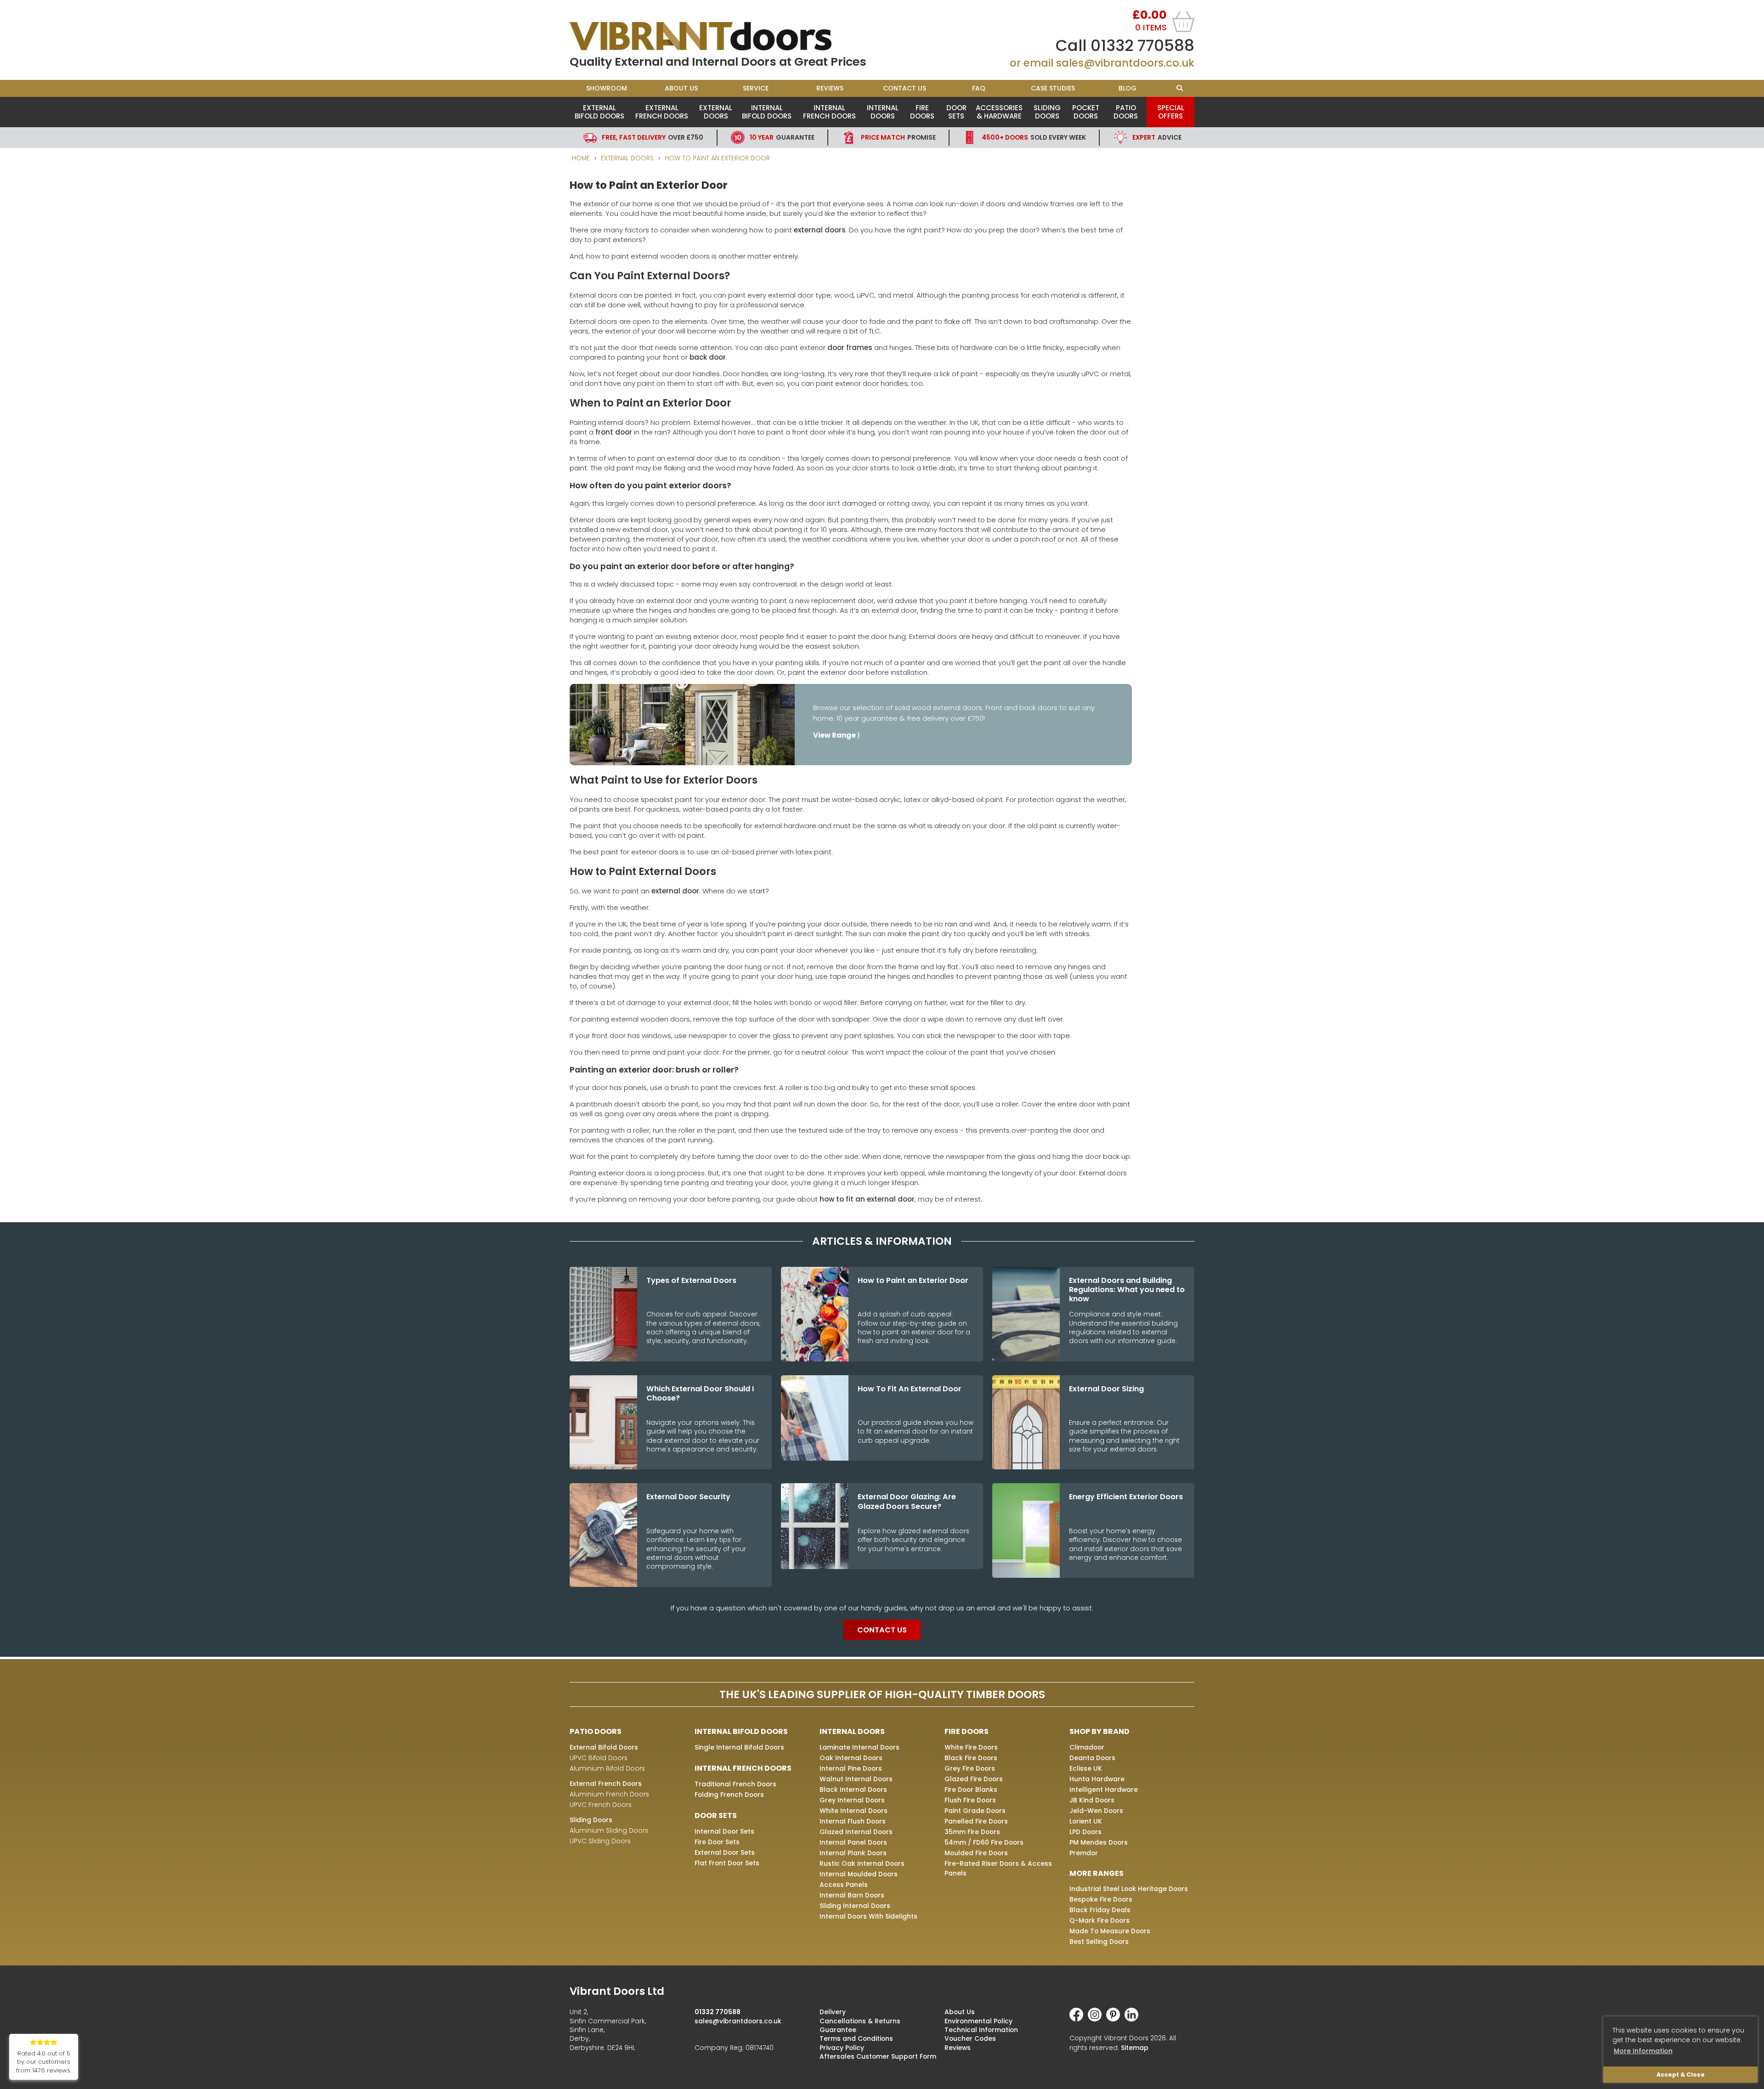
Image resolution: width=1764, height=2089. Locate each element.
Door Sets (956, 112)
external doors (820, 230)
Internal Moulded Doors (859, 1874)
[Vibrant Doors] (726, 36)
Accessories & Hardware (999, 112)
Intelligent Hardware (1104, 1790)
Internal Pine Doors (851, 1768)
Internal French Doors (829, 112)
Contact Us (905, 88)
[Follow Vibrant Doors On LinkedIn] (1134, 2019)
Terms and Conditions (856, 2038)
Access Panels (844, 1885)
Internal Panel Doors (853, 1842)
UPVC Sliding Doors (600, 1841)
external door (675, 891)
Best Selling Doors (1099, 1942)
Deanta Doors (1092, 1758)
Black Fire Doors (971, 1758)
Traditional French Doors (735, 1784)
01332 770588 (1142, 45)
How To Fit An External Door (910, 1389)
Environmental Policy (978, 2021)
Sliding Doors (1047, 112)
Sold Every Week (1034, 137)
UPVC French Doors (601, 1805)
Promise (898, 137)
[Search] (1179, 88)
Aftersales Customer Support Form (878, 2056)
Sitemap (1135, 2048)
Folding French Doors (729, 1795)
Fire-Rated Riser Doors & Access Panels (998, 1868)
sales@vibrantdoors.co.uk (1125, 63)
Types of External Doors (691, 1281)
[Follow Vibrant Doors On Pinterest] (1115, 2019)
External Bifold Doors (599, 112)
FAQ (979, 88)
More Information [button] (1643, 2051)
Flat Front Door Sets (727, 1863)
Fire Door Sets (717, 1842)
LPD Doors (1086, 1832)
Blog (1128, 88)
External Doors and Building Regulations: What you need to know (1127, 1290)
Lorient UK (1086, 1821)
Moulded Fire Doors (976, 1853)
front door (614, 432)
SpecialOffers (1171, 112)
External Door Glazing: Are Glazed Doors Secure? (907, 1502)
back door (708, 357)
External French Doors (662, 112)
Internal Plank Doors (853, 1853)
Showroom (607, 88)
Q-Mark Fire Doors (1100, 1920)
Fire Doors (922, 112)
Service (756, 88)
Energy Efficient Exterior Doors (1126, 1497)
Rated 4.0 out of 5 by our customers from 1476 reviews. (44, 2062)
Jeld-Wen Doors (1096, 1811)
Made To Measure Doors (1110, 1931)
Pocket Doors (1086, 112)
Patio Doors (1126, 112)
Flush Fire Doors (970, 1800)
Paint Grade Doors (975, 1811)
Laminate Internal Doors (859, 1747)
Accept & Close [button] (1681, 2075)
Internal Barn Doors (852, 1895)
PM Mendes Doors (1099, 1842)
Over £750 (653, 137)
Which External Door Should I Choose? (700, 1394)
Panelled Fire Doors (976, 1821)
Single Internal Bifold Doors (739, 1747)
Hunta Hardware (1097, 1779)
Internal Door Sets (724, 1831)
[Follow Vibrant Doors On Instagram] (1097, 2019)
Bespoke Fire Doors (1101, 1899)
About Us (681, 88)
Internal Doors (883, 112)
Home (581, 158)
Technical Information (981, 2030)
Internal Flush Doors (853, 1821)
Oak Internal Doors (851, 1758)
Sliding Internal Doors (855, 1906)
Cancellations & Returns (860, 2021)
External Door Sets (725, 1852)
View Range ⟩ (837, 735)
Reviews (830, 88)
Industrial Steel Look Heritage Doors (1129, 1889)
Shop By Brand (1100, 1731)
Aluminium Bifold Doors (607, 1768)
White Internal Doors (854, 1811)
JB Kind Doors (1092, 1800)
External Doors (716, 112)
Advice (1157, 137)
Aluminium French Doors (609, 1794)
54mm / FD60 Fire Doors (984, 1842)
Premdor (1084, 1853)
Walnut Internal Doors (856, 1779)
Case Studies (1053, 88)
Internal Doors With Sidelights (868, 1916)
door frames (850, 347)
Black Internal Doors (853, 1790)
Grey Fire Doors (970, 1768)
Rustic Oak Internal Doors (862, 1863)
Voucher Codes (970, 2038)
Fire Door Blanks (971, 1790)
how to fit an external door (867, 1199)
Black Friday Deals (1100, 1910)
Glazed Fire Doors (974, 1779)
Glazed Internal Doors (856, 1832)
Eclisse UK (1086, 1768)
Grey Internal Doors (852, 1800)
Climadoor (1087, 1747)
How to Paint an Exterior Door (717, 158)
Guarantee (782, 137)
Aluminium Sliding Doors (609, 1830)
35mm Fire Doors (972, 1832)
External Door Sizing (1106, 1389)
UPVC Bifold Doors (599, 1758)
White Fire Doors (971, 1747)
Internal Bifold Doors (767, 112)
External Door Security (688, 1497)
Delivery (833, 2012)
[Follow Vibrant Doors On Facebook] (1079, 2019)
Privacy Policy (842, 2048)
